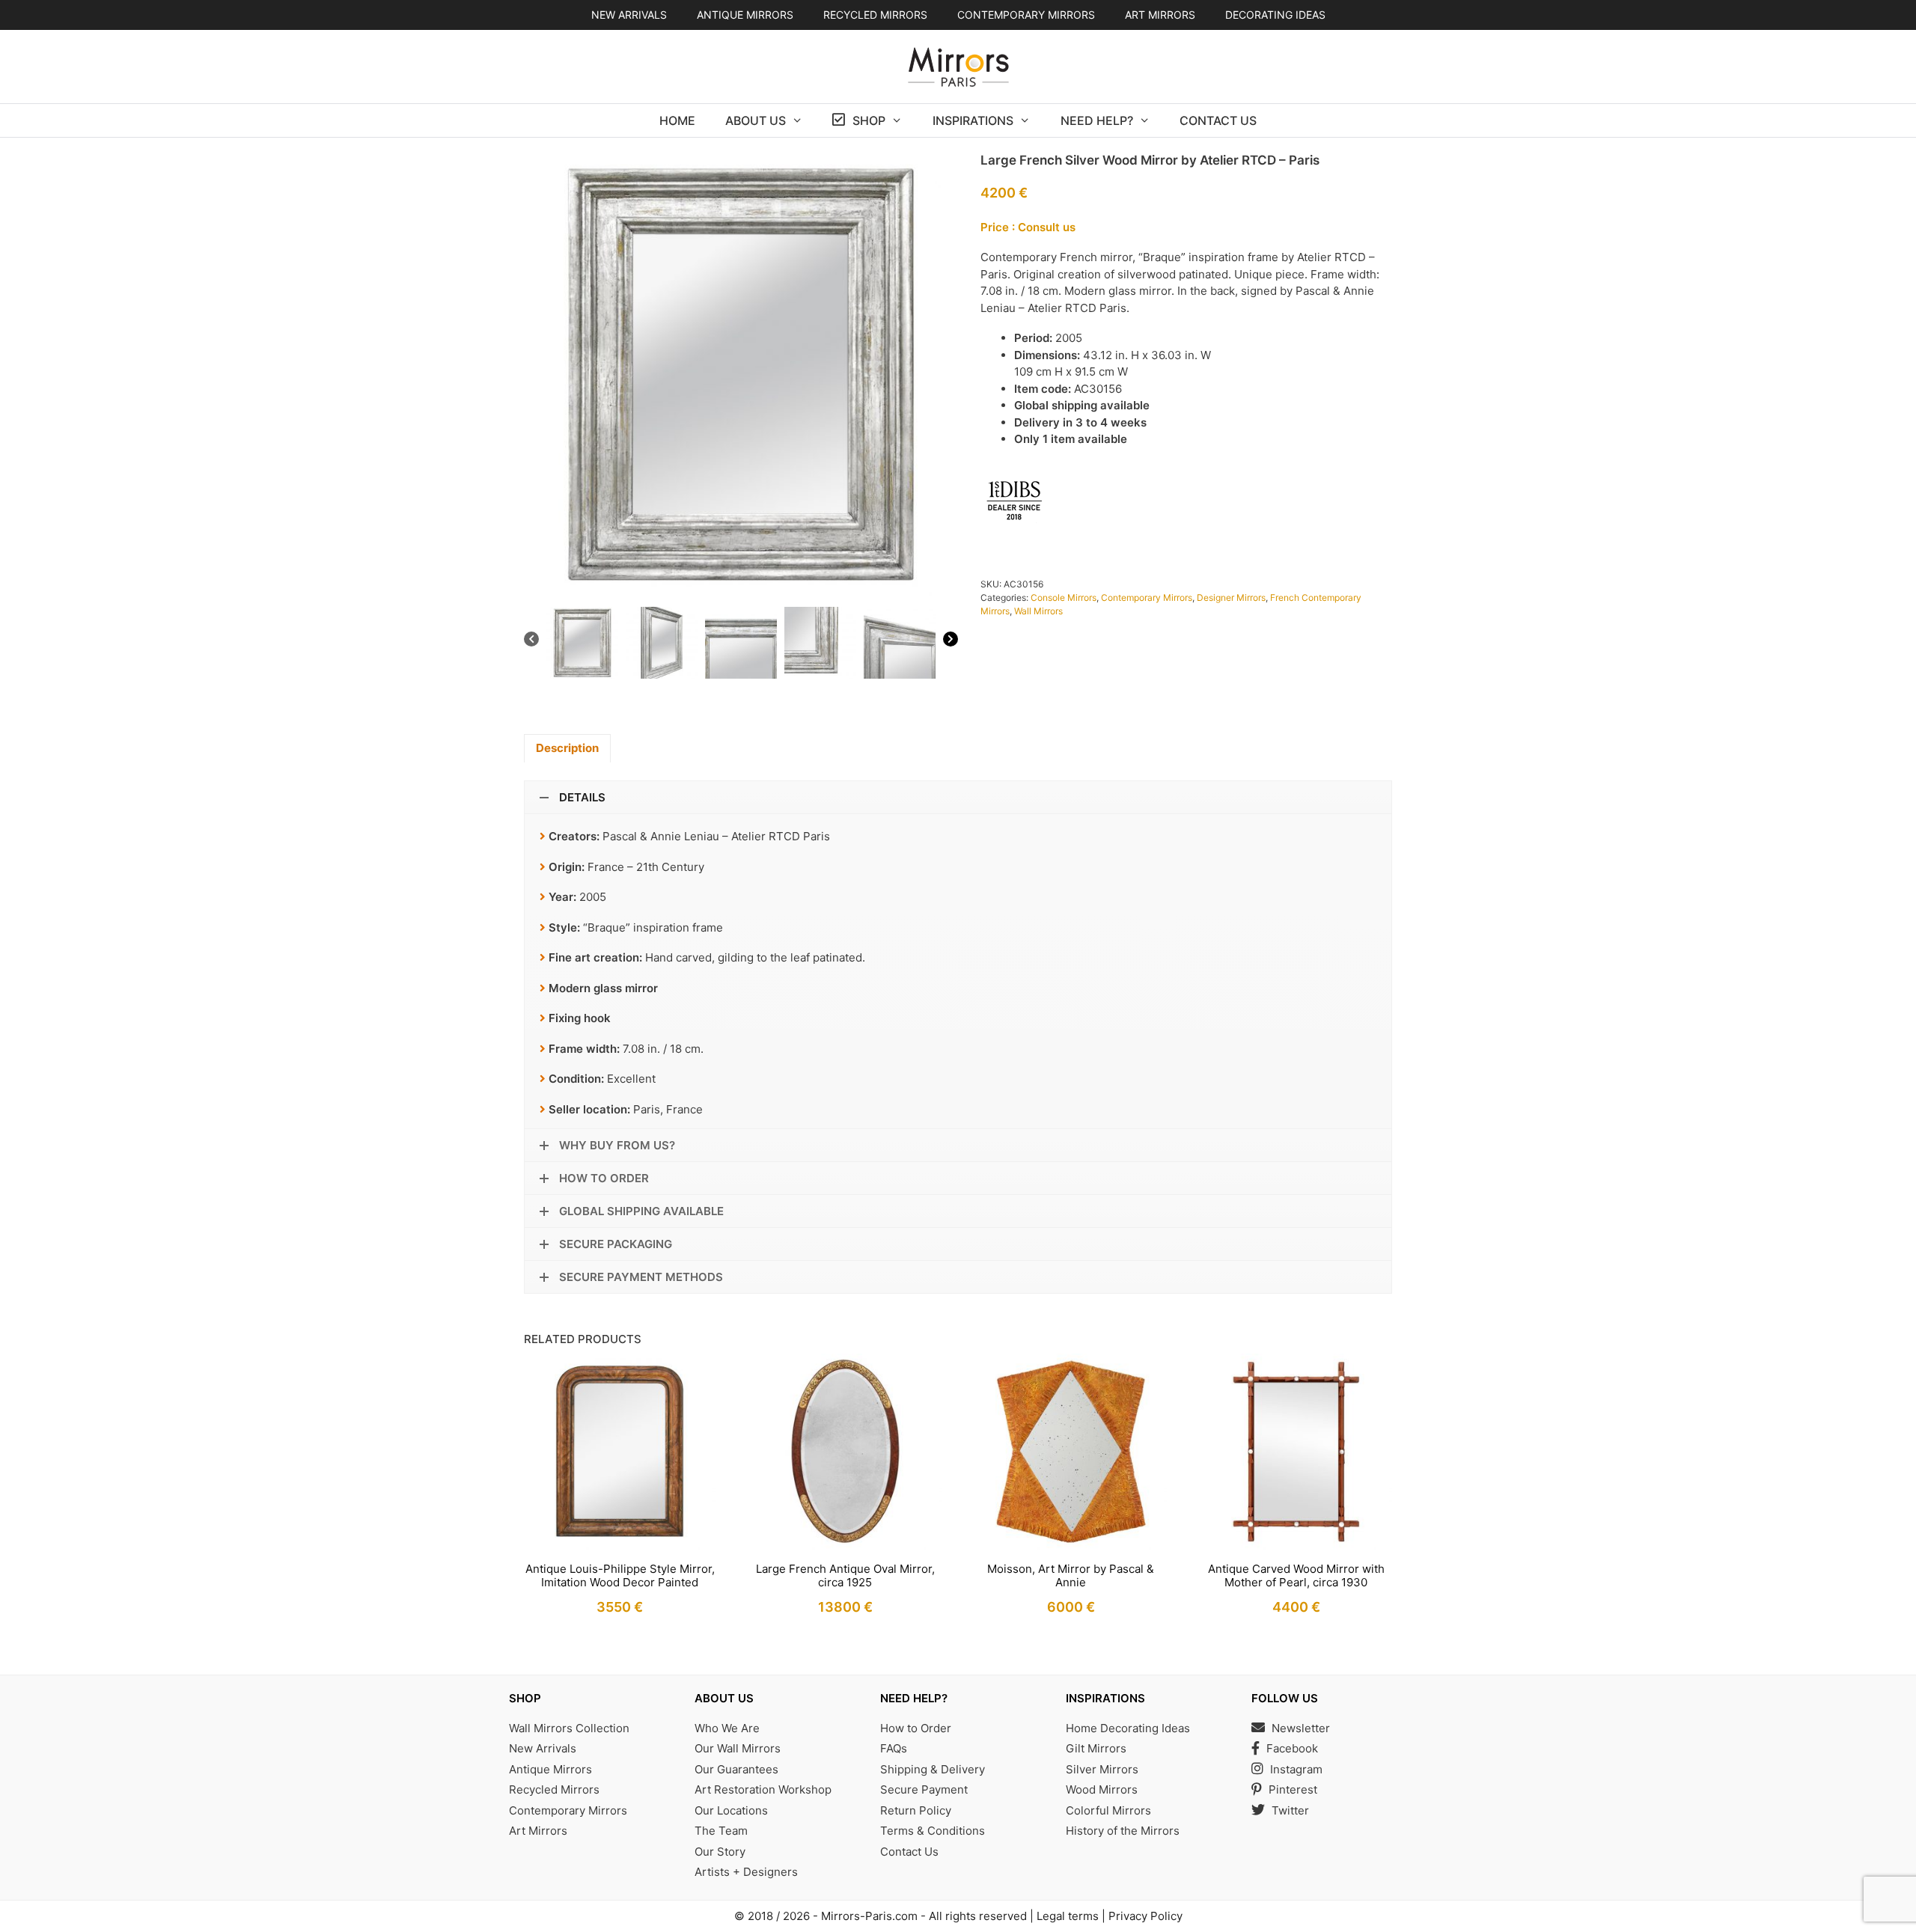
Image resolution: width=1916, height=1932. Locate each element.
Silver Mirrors (1102, 1769)
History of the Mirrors (1123, 1831)
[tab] (567, 749)
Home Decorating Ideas (1128, 1728)
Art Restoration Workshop (763, 1789)
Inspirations (973, 120)
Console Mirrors (1064, 597)
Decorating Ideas (1275, 15)
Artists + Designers (746, 1872)
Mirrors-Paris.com (869, 1916)
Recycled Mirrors (554, 1789)
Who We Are (727, 1728)
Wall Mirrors (1038, 611)
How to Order (916, 1728)
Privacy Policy (1145, 1916)
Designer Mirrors (1231, 597)
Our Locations (731, 1810)
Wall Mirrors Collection (569, 1728)
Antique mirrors (745, 15)
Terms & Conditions (933, 1831)
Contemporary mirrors (1026, 15)
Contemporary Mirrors (1147, 597)
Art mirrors (1160, 15)
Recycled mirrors (875, 15)
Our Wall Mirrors (738, 1748)
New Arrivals (629, 15)
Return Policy (916, 1810)
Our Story (720, 1852)
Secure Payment (924, 1789)
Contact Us (1218, 120)
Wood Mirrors (1102, 1789)
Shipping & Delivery (933, 1769)
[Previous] (531, 642)
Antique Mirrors (550, 1769)
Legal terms (1068, 1916)
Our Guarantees (736, 1769)
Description (567, 748)
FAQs (894, 1748)
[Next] (951, 642)
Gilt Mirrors (1096, 1748)
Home (677, 120)
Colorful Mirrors (1108, 1810)
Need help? (1097, 120)
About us (756, 120)
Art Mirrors (538, 1831)
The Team (721, 1831)
